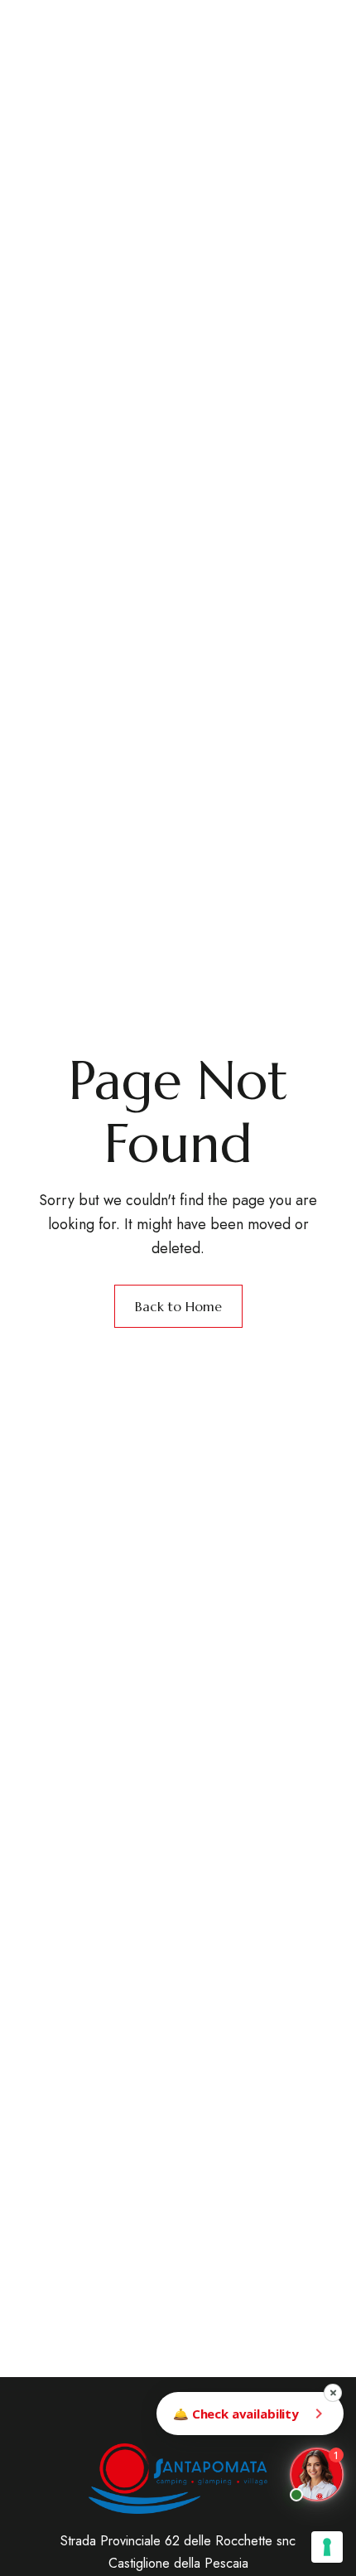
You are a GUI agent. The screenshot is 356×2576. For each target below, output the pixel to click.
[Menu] (313, 64)
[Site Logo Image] (164, 56)
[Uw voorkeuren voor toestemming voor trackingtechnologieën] (327, 2547)
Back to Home (178, 1306)
